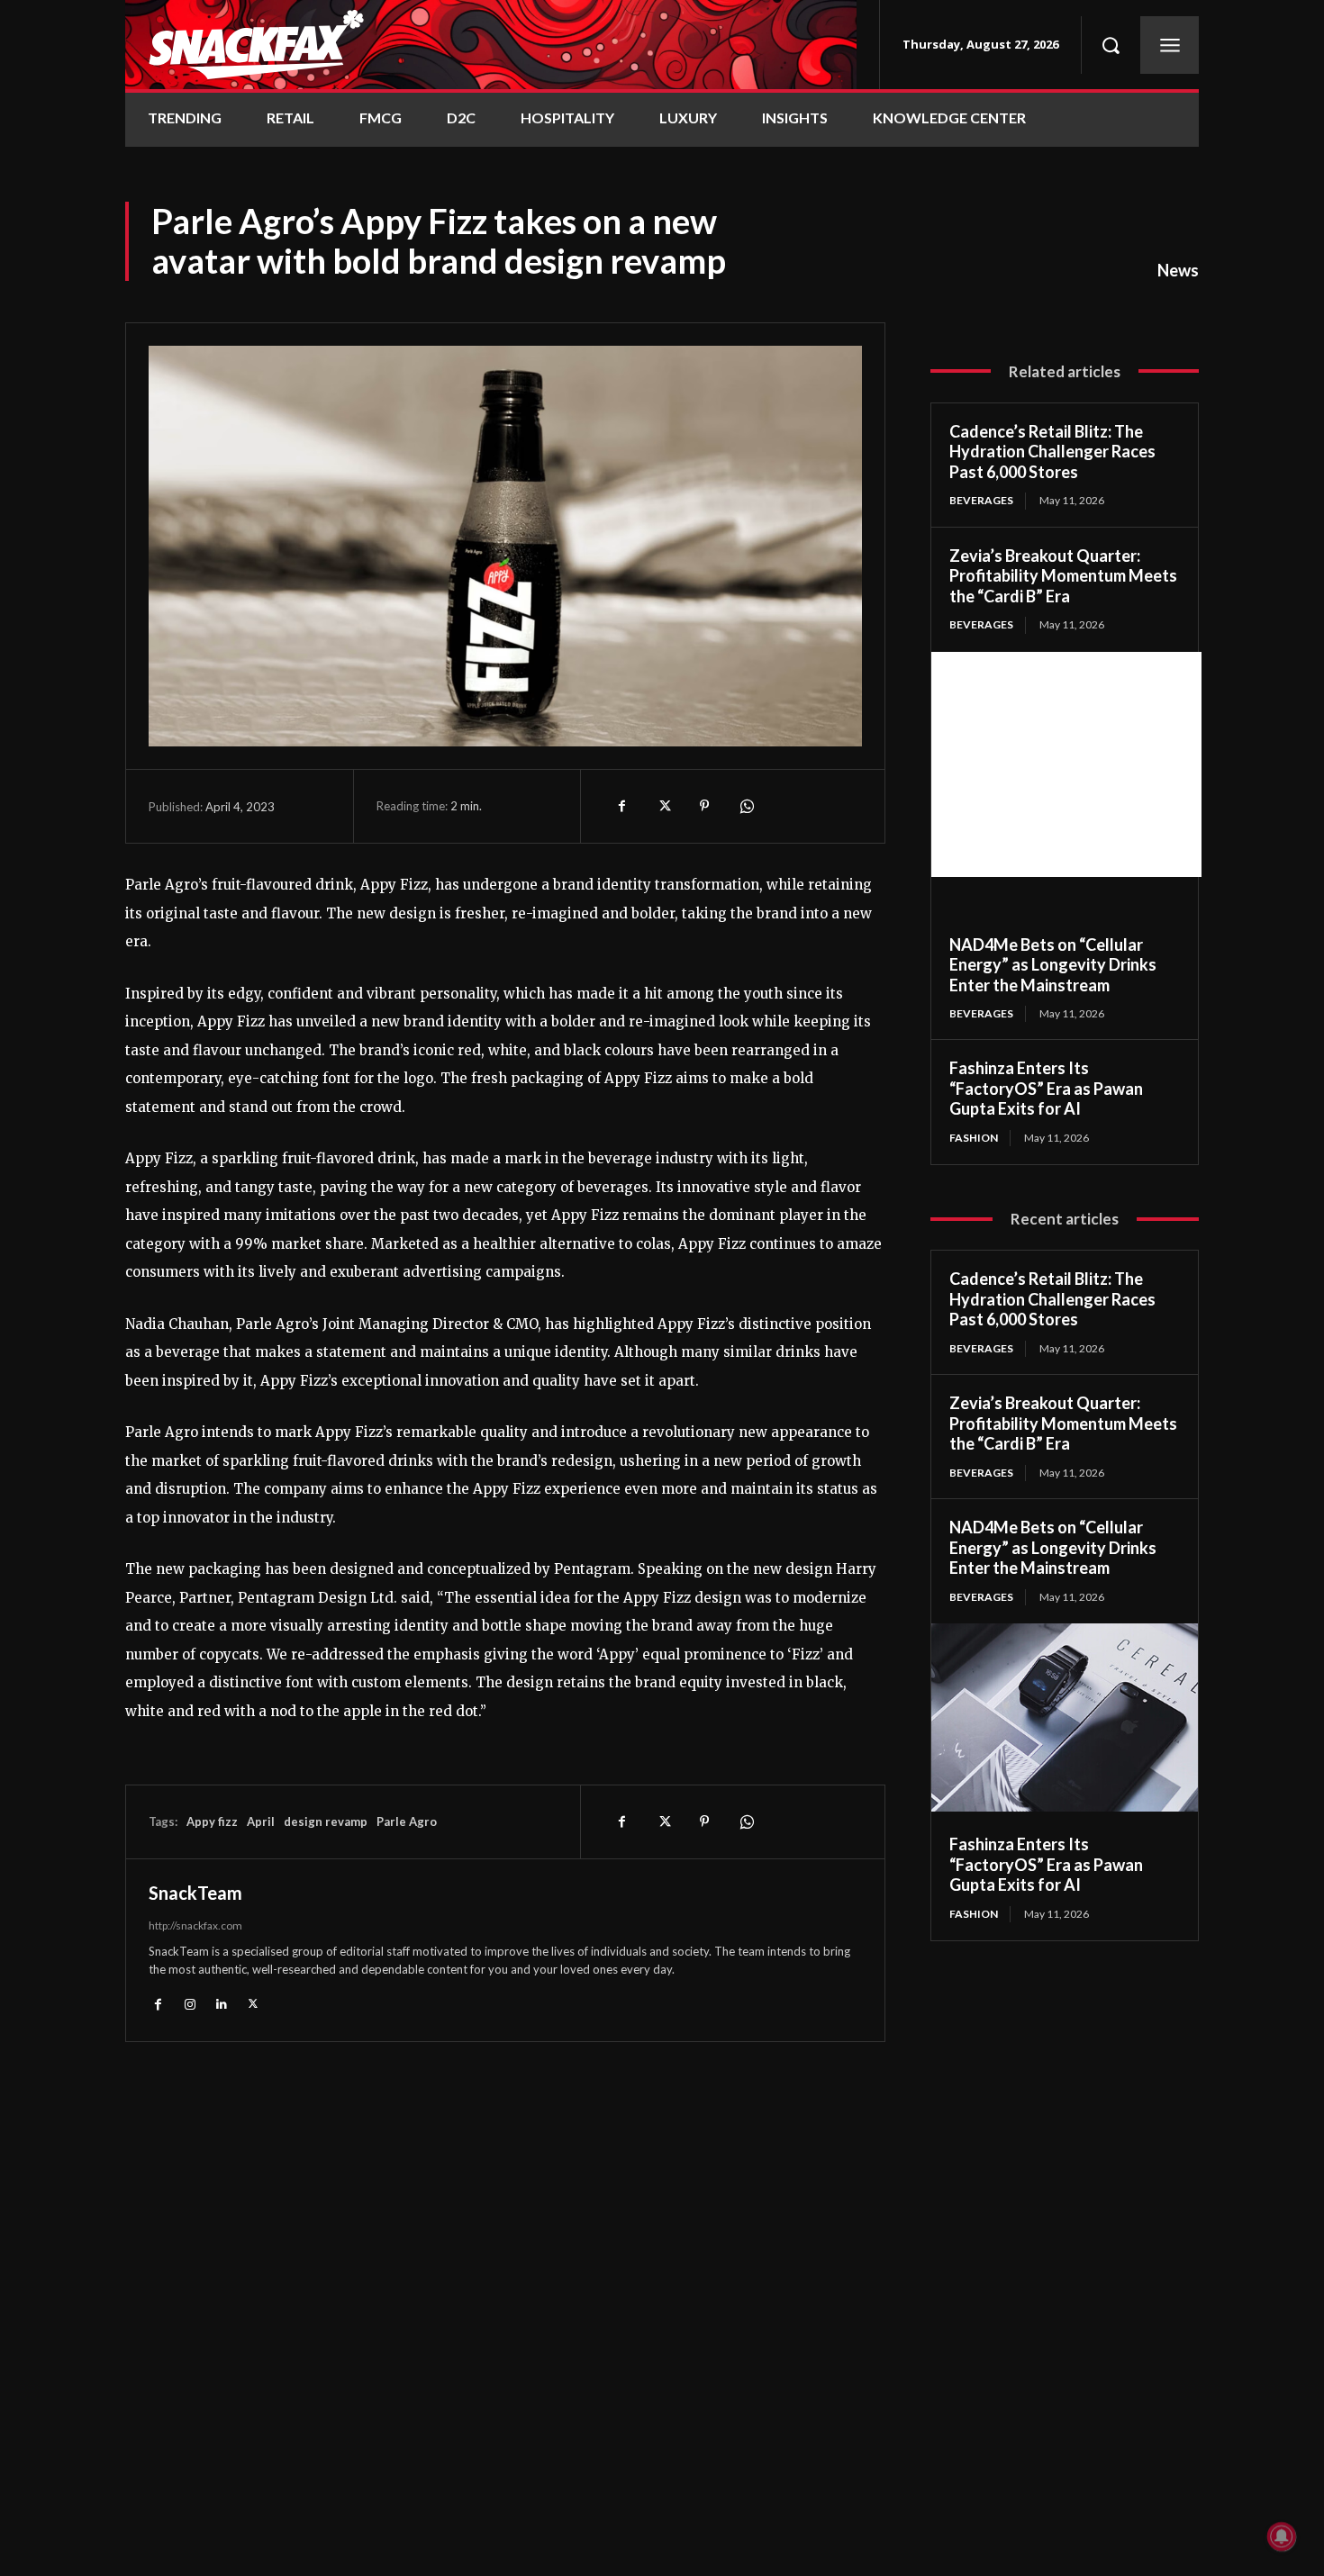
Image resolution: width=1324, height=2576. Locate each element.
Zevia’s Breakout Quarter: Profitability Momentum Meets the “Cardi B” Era (1063, 576)
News (1178, 270)
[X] (663, 806)
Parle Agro (407, 1821)
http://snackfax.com (195, 1925)
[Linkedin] (221, 2003)
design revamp (326, 1821)
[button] (1111, 45)
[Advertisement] (1066, 764)
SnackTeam (195, 1893)
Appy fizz (212, 1821)
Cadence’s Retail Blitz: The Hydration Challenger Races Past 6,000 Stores (1052, 452)
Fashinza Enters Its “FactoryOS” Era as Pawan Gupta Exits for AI (1046, 1088)
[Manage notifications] (1282, 2536)
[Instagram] (190, 2003)
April (261, 1821)
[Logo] (491, 45)
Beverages (981, 500)
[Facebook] (621, 806)
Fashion (974, 1138)
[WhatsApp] (746, 806)
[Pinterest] (704, 806)
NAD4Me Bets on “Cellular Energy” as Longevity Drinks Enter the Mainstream (1053, 965)
